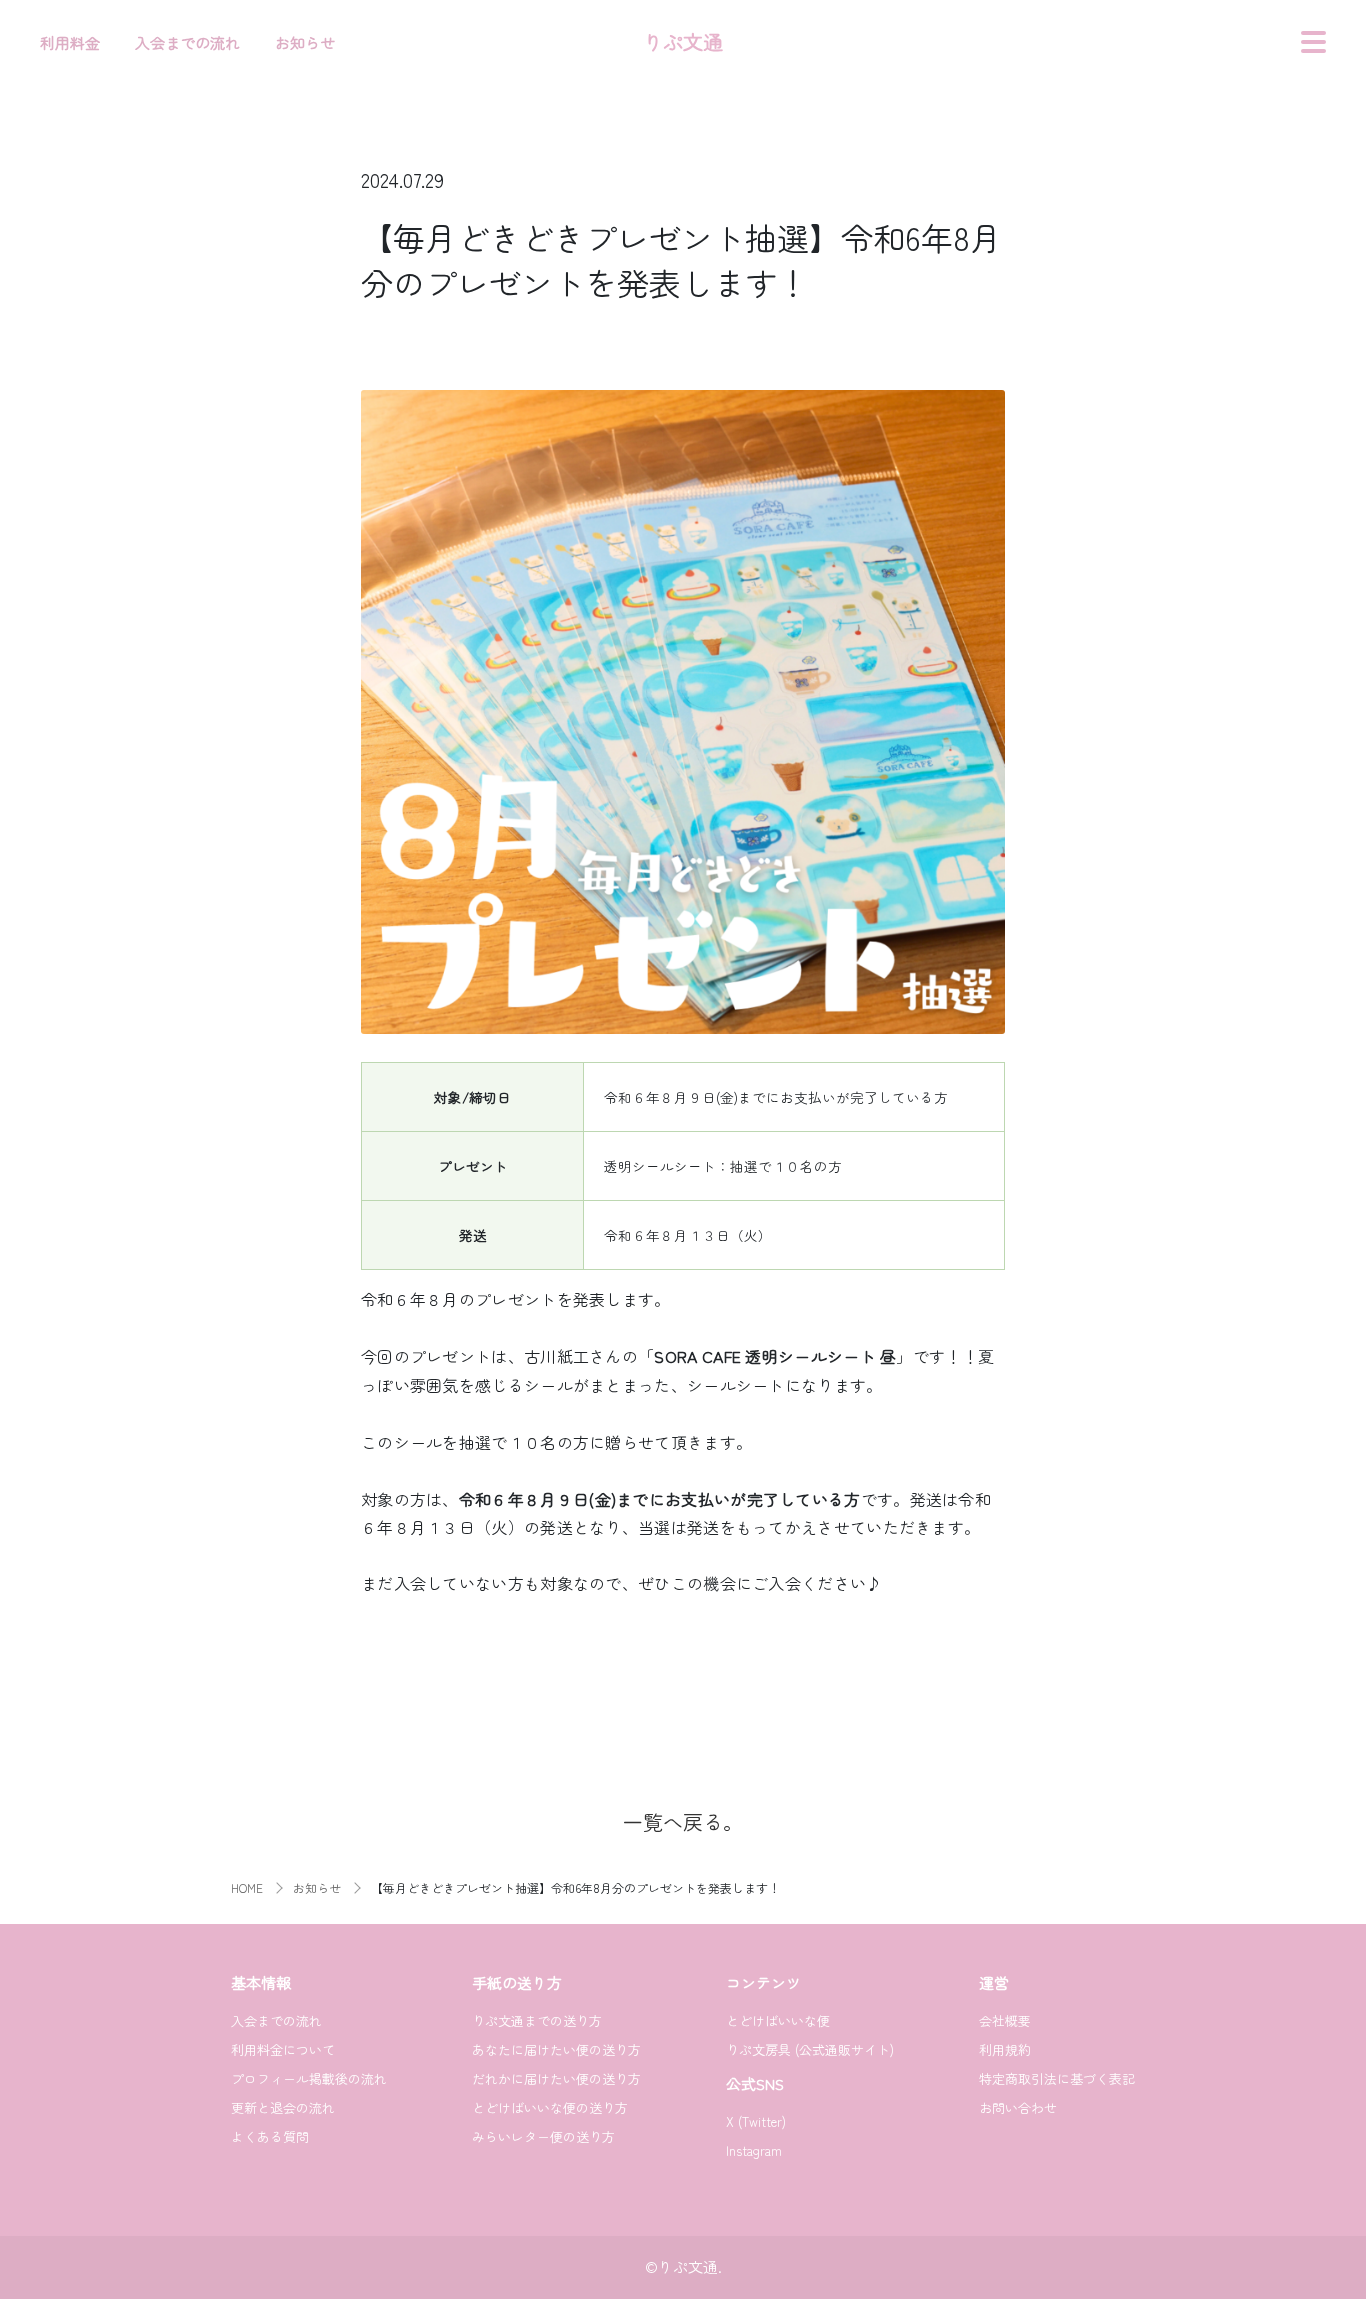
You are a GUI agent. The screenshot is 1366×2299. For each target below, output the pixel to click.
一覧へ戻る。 (683, 1821)
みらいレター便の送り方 (543, 2136)
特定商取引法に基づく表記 (1057, 2078)
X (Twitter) (756, 2121)
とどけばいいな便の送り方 (550, 2107)
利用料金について (283, 2049)
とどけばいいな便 (778, 2020)
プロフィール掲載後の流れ (309, 2078)
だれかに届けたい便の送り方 (556, 2078)
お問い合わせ (1018, 2107)
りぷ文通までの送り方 (537, 2020)
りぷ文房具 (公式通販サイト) (810, 2049)
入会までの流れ (187, 42)
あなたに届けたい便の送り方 (556, 2049)
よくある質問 (270, 2136)
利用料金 (70, 42)
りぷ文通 (683, 41)
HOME (247, 1887)
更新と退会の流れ (283, 2107)
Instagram (754, 2150)
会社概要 (1005, 2020)
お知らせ (305, 42)
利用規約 (1005, 2049)
